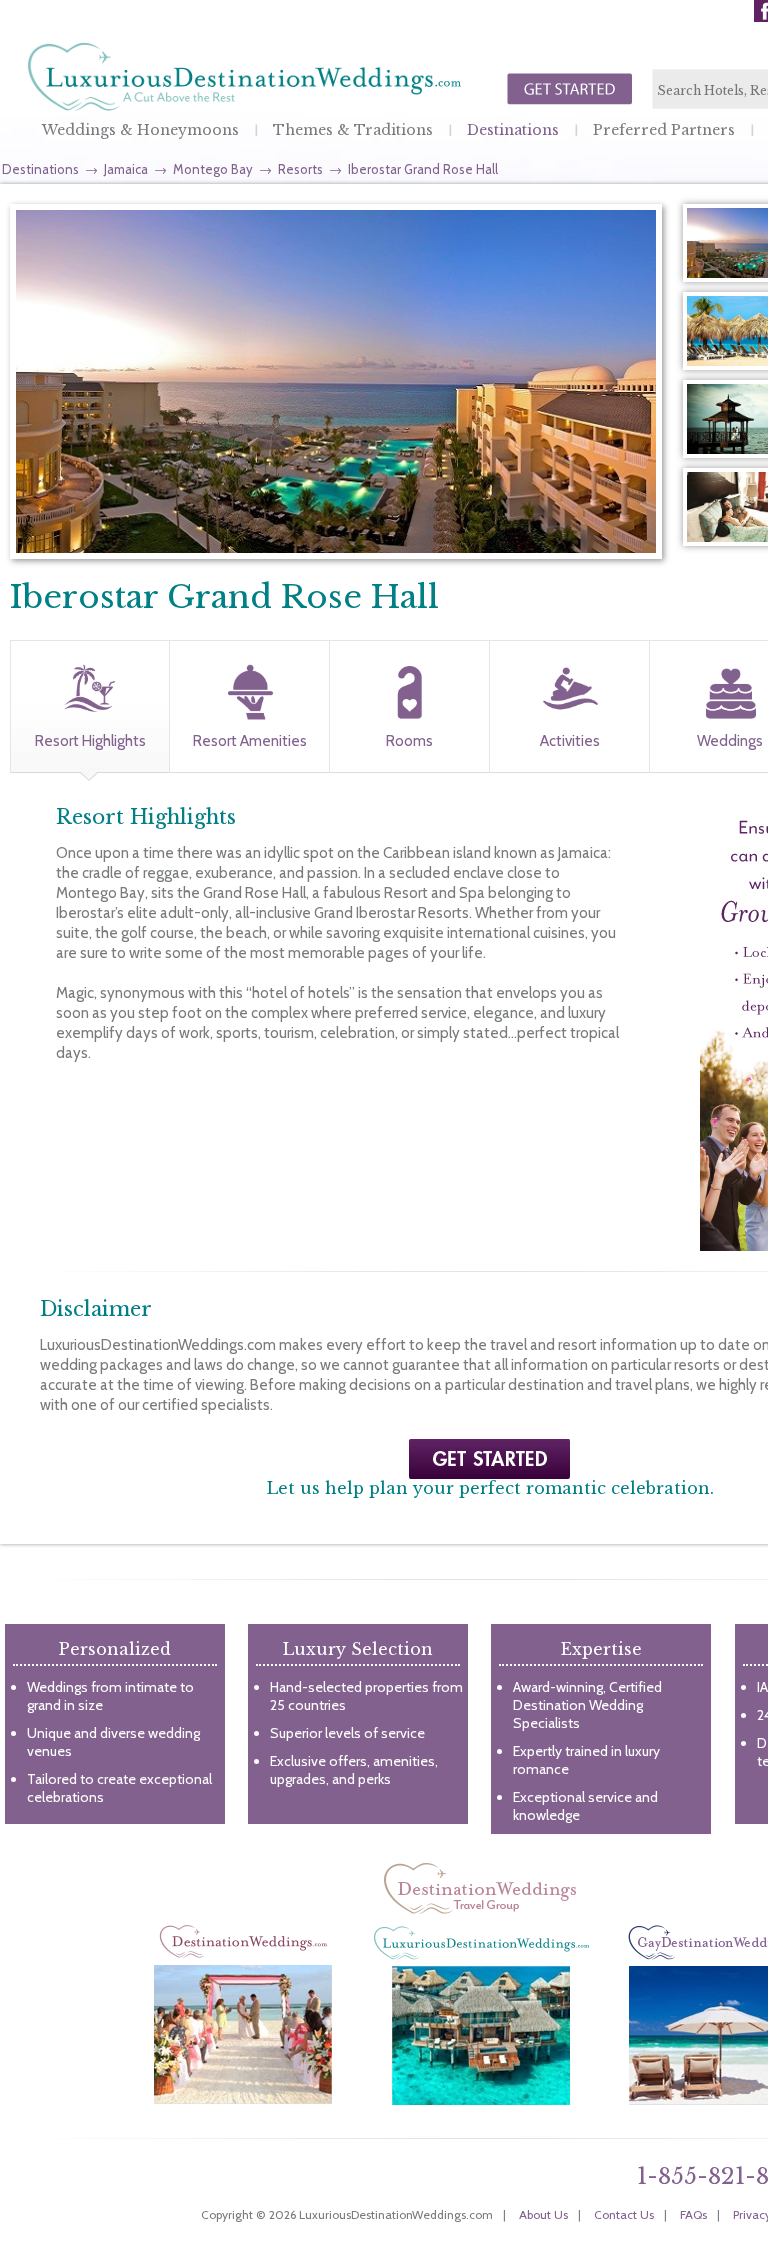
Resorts (300, 169)
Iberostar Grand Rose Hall (423, 169)
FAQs (693, 2214)
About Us (543, 2214)
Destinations (513, 130)
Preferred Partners (664, 130)
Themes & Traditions (353, 130)
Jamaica (126, 169)
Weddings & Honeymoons (140, 130)
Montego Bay (213, 169)
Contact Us (624, 2214)
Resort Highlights (90, 741)
